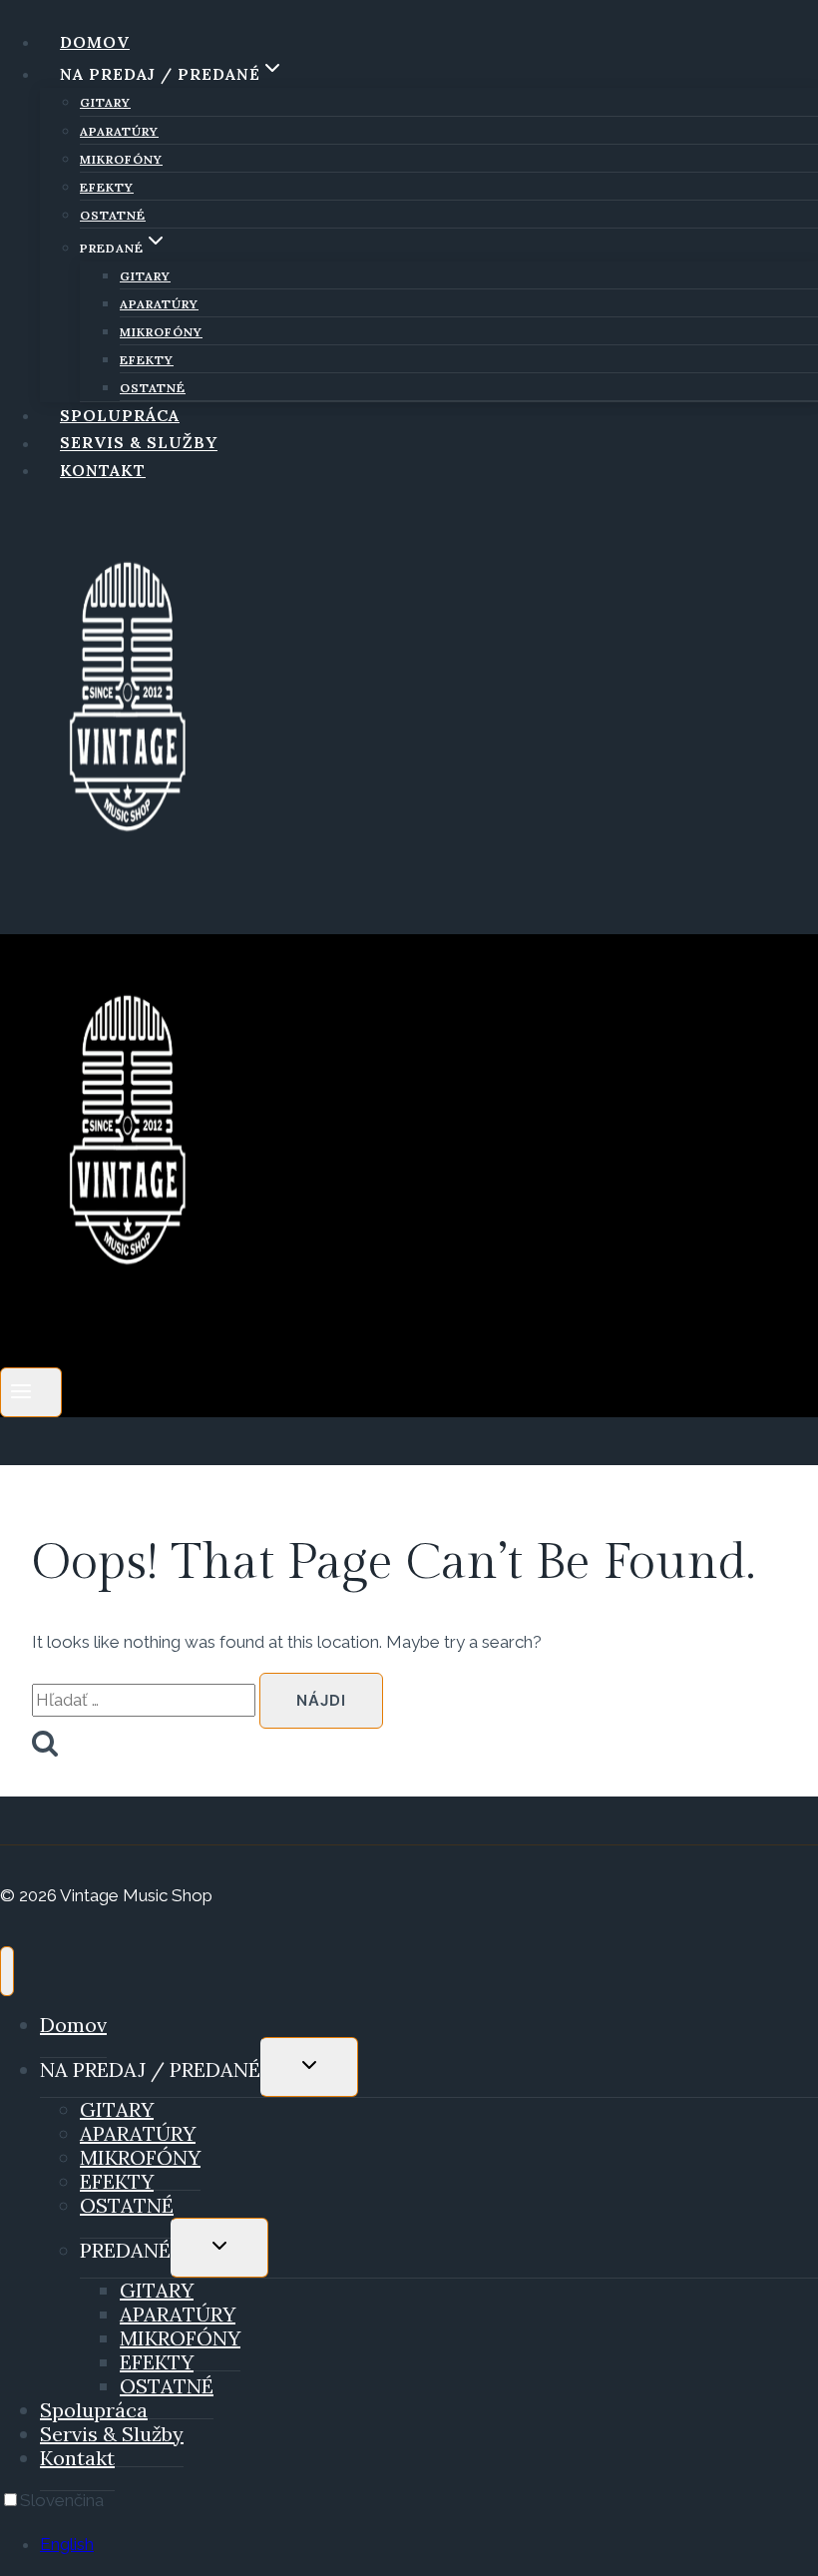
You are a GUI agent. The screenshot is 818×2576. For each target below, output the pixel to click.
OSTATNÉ (113, 215)
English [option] (67, 2544)
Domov (95, 42)
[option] (429, 2545)
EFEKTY (107, 187)
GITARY (105, 102)
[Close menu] (7, 1971)
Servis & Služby (139, 443)
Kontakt (103, 470)
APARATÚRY (119, 131)
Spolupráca (120, 415)
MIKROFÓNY (121, 159)
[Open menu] (31, 1392)
